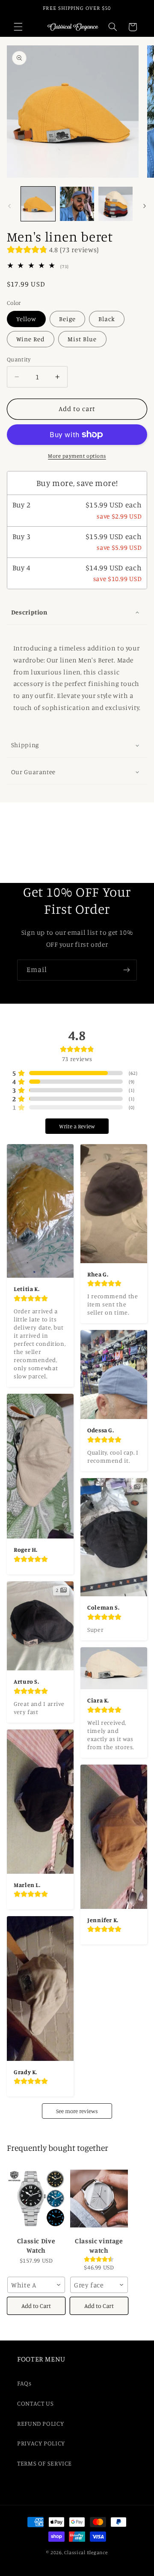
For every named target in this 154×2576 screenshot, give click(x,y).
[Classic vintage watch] (99, 2199)
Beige (67, 319)
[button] (18, 27)
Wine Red (31, 339)
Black (107, 319)
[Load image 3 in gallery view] (115, 204)
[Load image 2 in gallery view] (77, 204)
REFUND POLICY (40, 2423)
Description (29, 612)
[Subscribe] (127, 970)
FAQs (24, 2383)
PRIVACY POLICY (41, 2443)
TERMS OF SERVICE (44, 2463)
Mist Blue (82, 339)
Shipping (25, 745)
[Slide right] (145, 206)
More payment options (77, 456)
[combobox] (36, 2285)
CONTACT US (35, 2403)
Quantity (19, 359)
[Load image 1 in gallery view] (38, 204)
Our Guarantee (33, 772)
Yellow (26, 319)
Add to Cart (36, 2306)
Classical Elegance (86, 2552)
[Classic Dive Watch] (36, 2199)
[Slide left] (9, 206)
